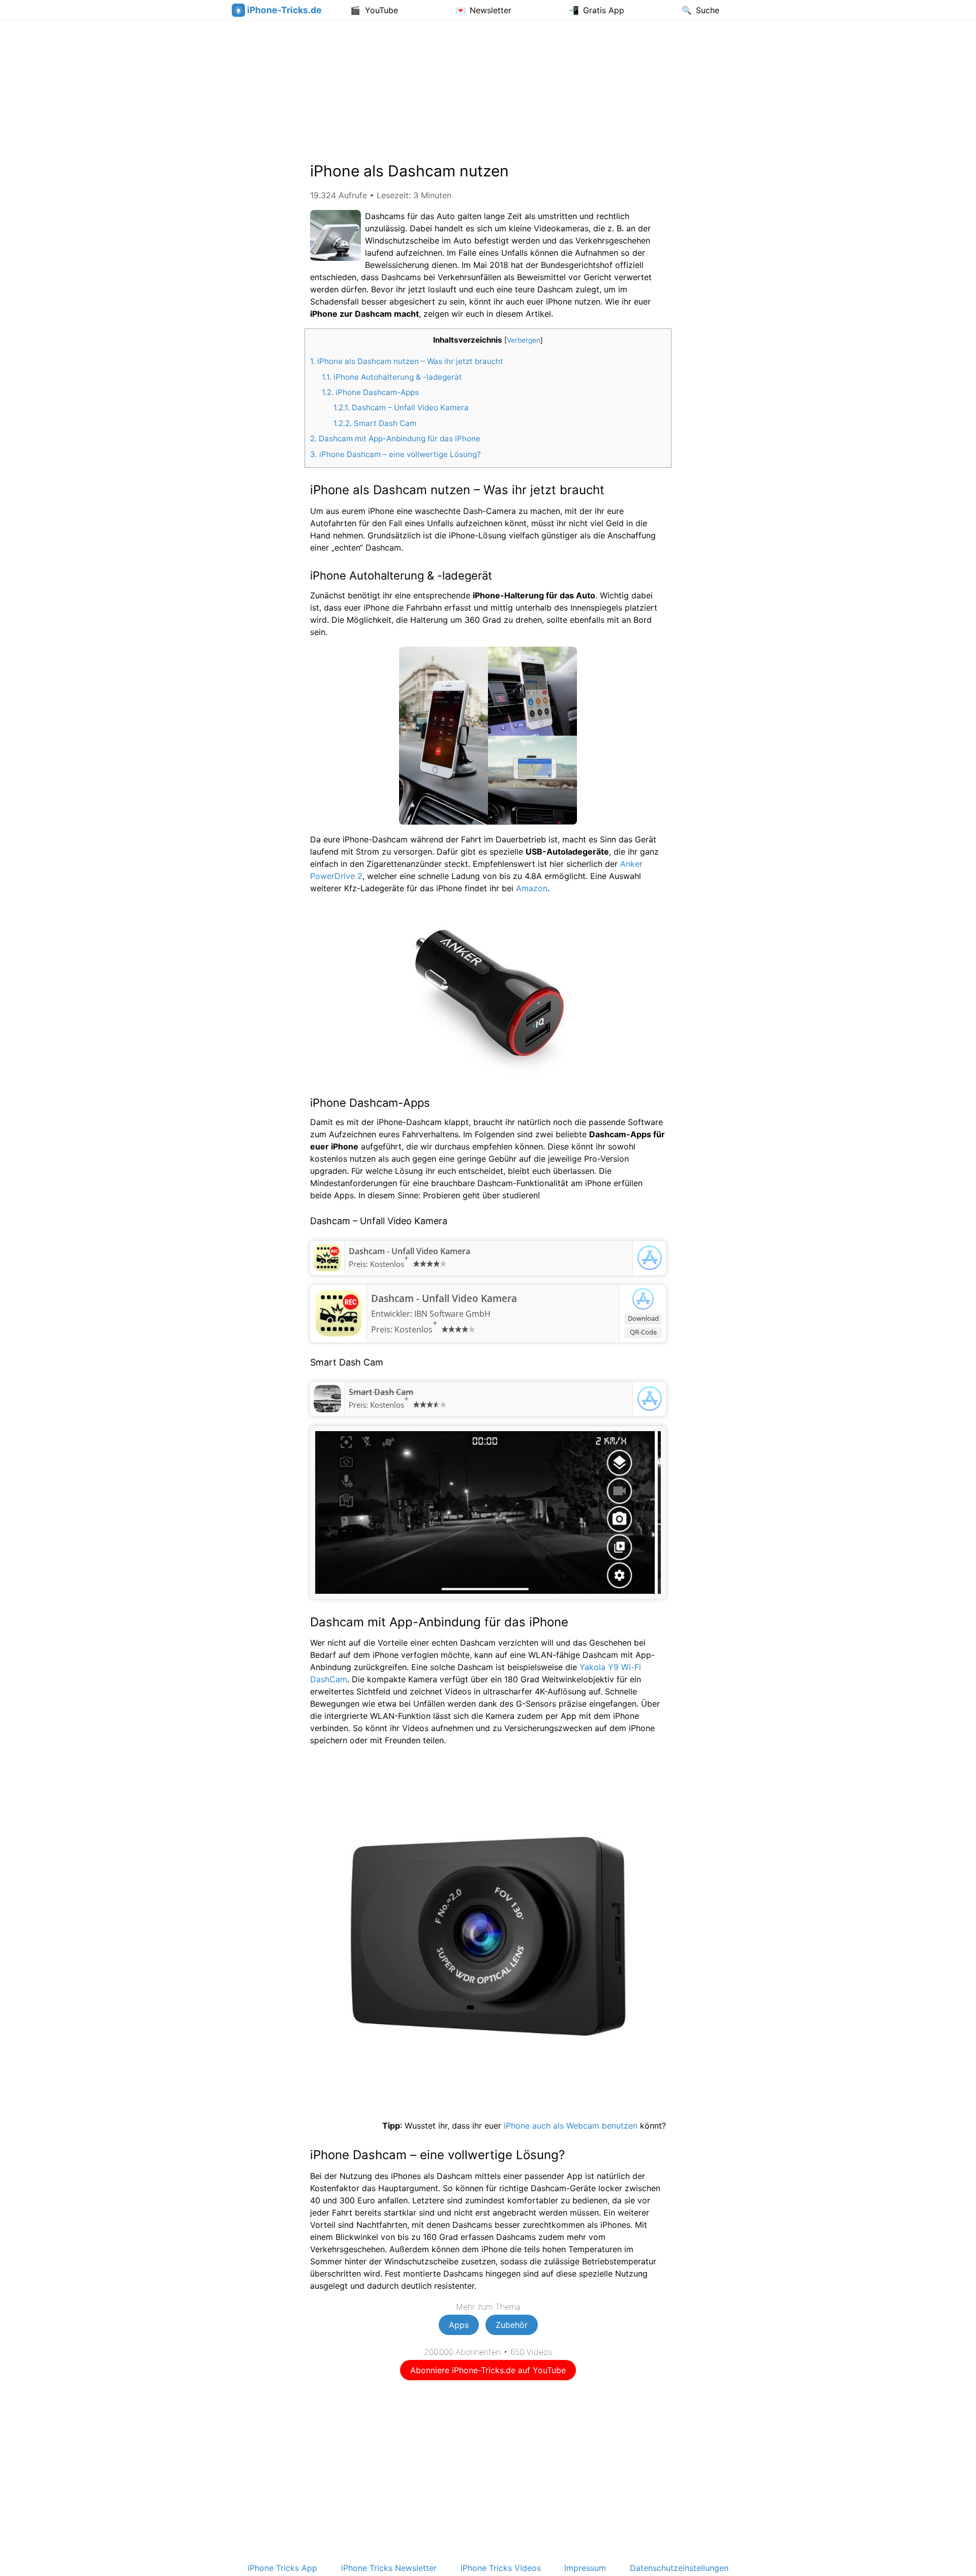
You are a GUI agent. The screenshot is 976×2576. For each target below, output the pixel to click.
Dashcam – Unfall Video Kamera (401, 407)
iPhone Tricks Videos (501, 2568)
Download (643, 1318)
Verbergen (524, 340)
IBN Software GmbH (452, 1314)
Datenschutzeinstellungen (679, 2568)
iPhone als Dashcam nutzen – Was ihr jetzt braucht (407, 361)
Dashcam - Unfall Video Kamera (409, 1251)
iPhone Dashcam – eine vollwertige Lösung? (395, 454)
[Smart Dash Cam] (327, 1409)
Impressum (585, 2568)
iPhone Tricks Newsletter (389, 2568)
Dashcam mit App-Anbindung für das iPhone (395, 438)
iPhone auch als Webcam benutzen (571, 2126)
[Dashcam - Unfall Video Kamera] (327, 1268)
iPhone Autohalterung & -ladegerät (392, 377)
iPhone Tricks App (282, 2568)
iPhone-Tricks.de (284, 10)
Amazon (532, 888)
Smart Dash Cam (375, 423)
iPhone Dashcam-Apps (370, 392)
